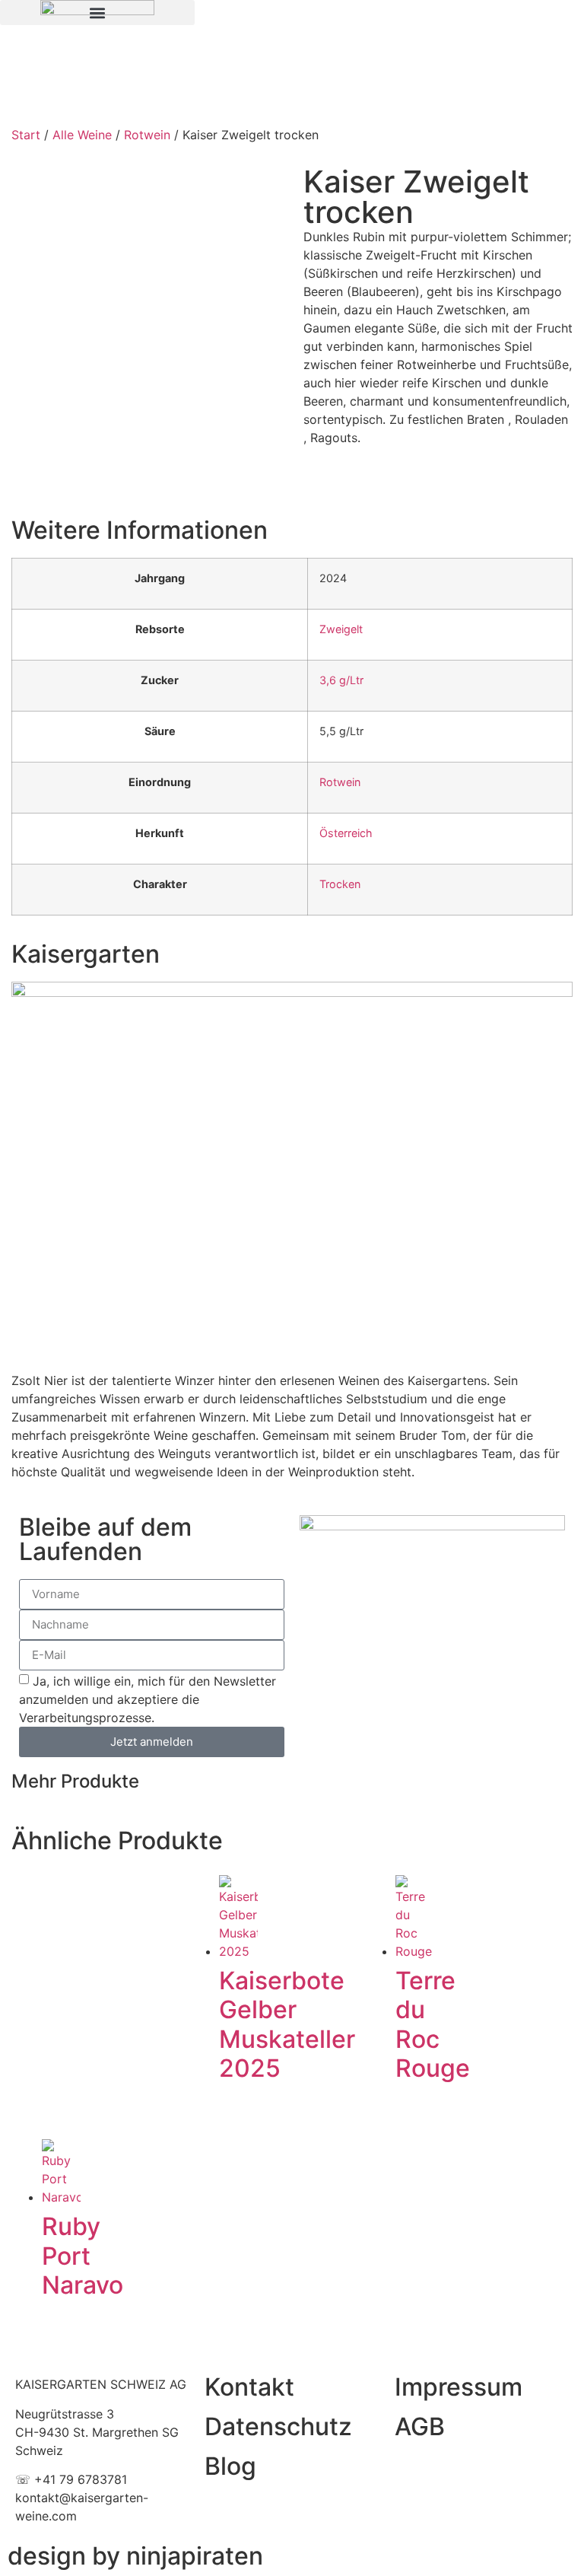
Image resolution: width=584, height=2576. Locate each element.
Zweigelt (341, 629)
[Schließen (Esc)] (534, 17)
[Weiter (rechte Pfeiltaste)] (557, 1288)
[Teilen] (500, 17)
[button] (97, 13)
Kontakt (249, 2387)
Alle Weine (82, 135)
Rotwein (147, 135)
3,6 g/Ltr (341, 680)
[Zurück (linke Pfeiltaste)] (27, 1288)
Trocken (340, 884)
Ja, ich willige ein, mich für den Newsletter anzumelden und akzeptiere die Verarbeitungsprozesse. (148, 1699)
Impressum (459, 2387)
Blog (230, 2466)
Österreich (346, 833)
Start (26, 135)
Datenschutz (278, 2426)
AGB (420, 2426)
